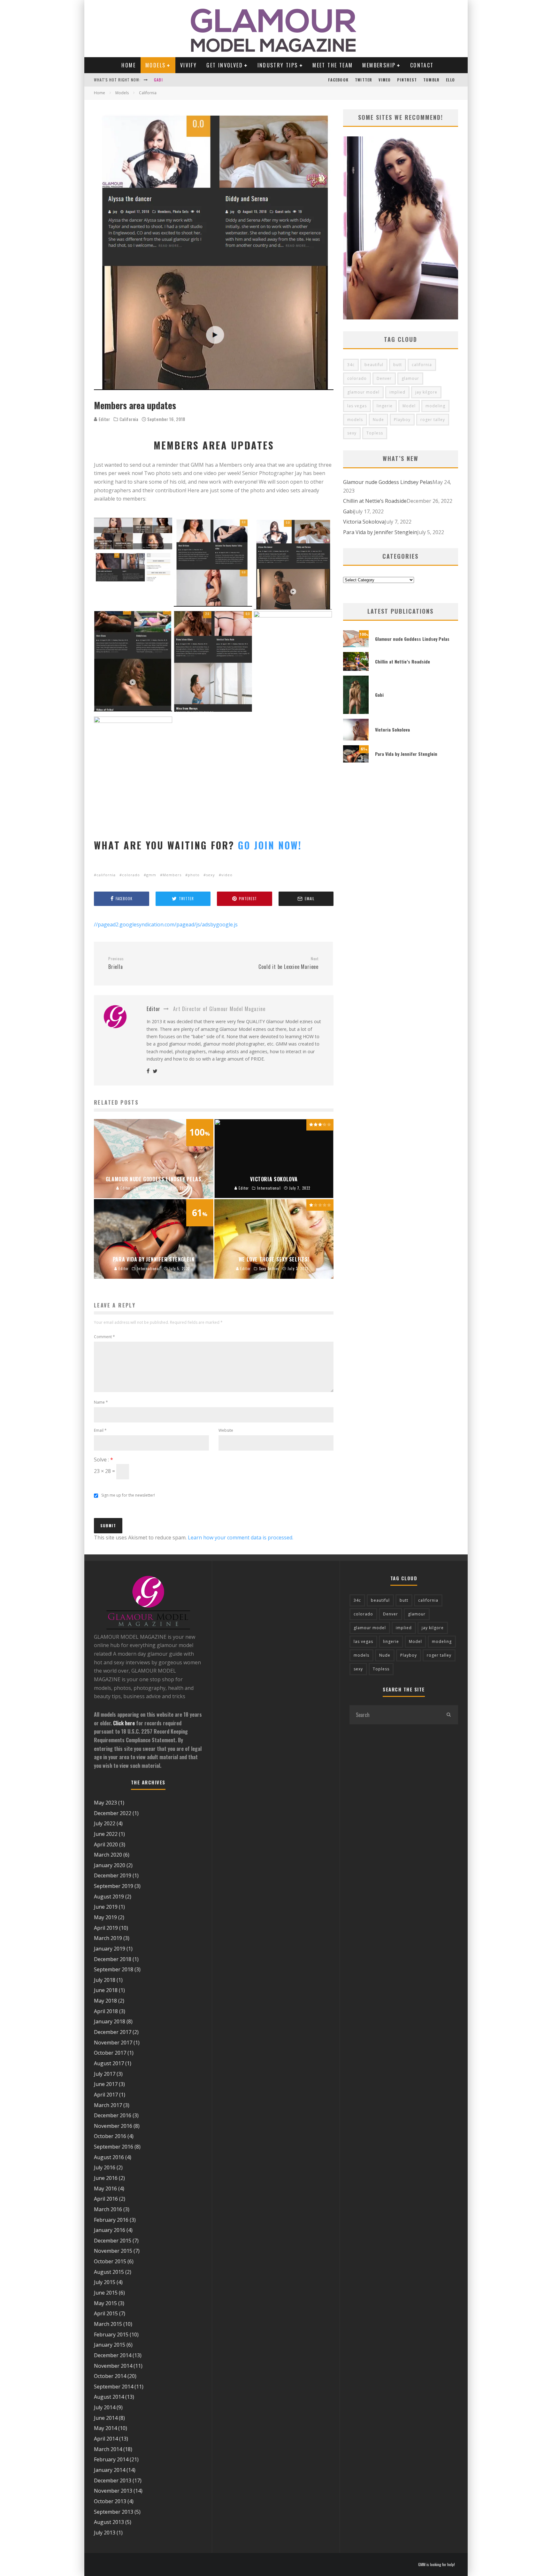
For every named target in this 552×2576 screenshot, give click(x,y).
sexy (211, 875)
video (227, 875)
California (129, 419)
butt (398, 365)
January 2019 (110, 1949)
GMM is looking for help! (437, 2564)
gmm (151, 875)
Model (409, 406)
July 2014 (105, 2407)
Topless (375, 433)
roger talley (433, 420)
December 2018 (113, 1959)
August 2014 (109, 2397)
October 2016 (110, 2136)
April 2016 (106, 2199)
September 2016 (114, 2147)
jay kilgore (426, 392)
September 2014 (114, 2387)
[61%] (356, 761)
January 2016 (110, 2230)
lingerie (385, 406)
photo (194, 875)
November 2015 (113, 2251)
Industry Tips (278, 65)
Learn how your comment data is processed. (241, 1537)
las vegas (357, 406)
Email (100, 1430)
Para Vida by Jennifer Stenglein (380, 532)
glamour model (363, 392)
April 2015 (106, 2313)
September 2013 (114, 2512)
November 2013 (113, 2491)
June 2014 (106, 2418)
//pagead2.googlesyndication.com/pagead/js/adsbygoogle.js (166, 924)
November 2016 (113, 2126)
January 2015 (110, 2345)
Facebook (338, 80)
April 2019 (106, 1928)
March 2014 (108, 2449)
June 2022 (106, 1834)
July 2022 (105, 1823)
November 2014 (113, 2366)
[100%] (356, 645)
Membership (379, 65)
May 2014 (105, 2428)
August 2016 (109, 2157)
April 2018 (106, 2011)
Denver (384, 378)
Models (155, 65)
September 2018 (114, 1969)
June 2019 (106, 1907)
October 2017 (110, 2053)
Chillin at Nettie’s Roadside (375, 501)
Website (226, 1430)
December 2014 (113, 2355)
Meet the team (333, 65)
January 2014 (110, 2470)
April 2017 (106, 2095)
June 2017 (106, 2084)
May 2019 (105, 1917)
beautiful (374, 365)
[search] (448, 1715)
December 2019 (113, 1875)
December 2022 (113, 1813)
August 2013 (109, 2522)
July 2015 (105, 2282)
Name (101, 1402)
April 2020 (106, 1844)
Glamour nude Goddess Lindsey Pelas (388, 482)
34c (351, 365)
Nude (378, 420)
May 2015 (105, 2303)
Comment (104, 1337)
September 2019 (114, 1886)
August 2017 (109, 2063)
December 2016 (113, 2115)
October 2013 (110, 2501)
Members (172, 875)
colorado (131, 875)
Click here (124, 1723)
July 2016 (105, 2167)
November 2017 (113, 2043)
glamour (410, 378)
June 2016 (106, 2178)
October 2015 (110, 2261)
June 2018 (106, 1990)
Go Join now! (270, 845)
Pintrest (407, 80)
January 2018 (110, 2021)
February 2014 (111, 2459)
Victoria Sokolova (173, 80)
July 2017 (105, 2074)
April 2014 (106, 2439)
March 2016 (108, 2209)
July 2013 (105, 2533)
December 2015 (113, 2241)
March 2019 (108, 1938)
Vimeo (385, 80)
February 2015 (111, 2334)
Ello (450, 80)
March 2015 (108, 2324)
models (355, 420)
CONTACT (422, 65)
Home (129, 65)
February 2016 (111, 2220)
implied (397, 392)
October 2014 (110, 2376)
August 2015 (109, 2272)
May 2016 (105, 2189)
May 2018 (105, 2001)
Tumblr (431, 80)
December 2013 (113, 2480)
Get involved (225, 65)
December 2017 (113, 2032)
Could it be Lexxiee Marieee (288, 963)
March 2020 (108, 1855)
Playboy (402, 420)
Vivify (188, 65)
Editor (104, 419)
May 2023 (105, 1803)
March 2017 (108, 2105)
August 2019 (109, 1897)
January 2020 (110, 1865)
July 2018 (105, 1980)
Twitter (364, 80)
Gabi (349, 511)
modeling (435, 406)
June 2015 (106, 2293)
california (106, 875)
